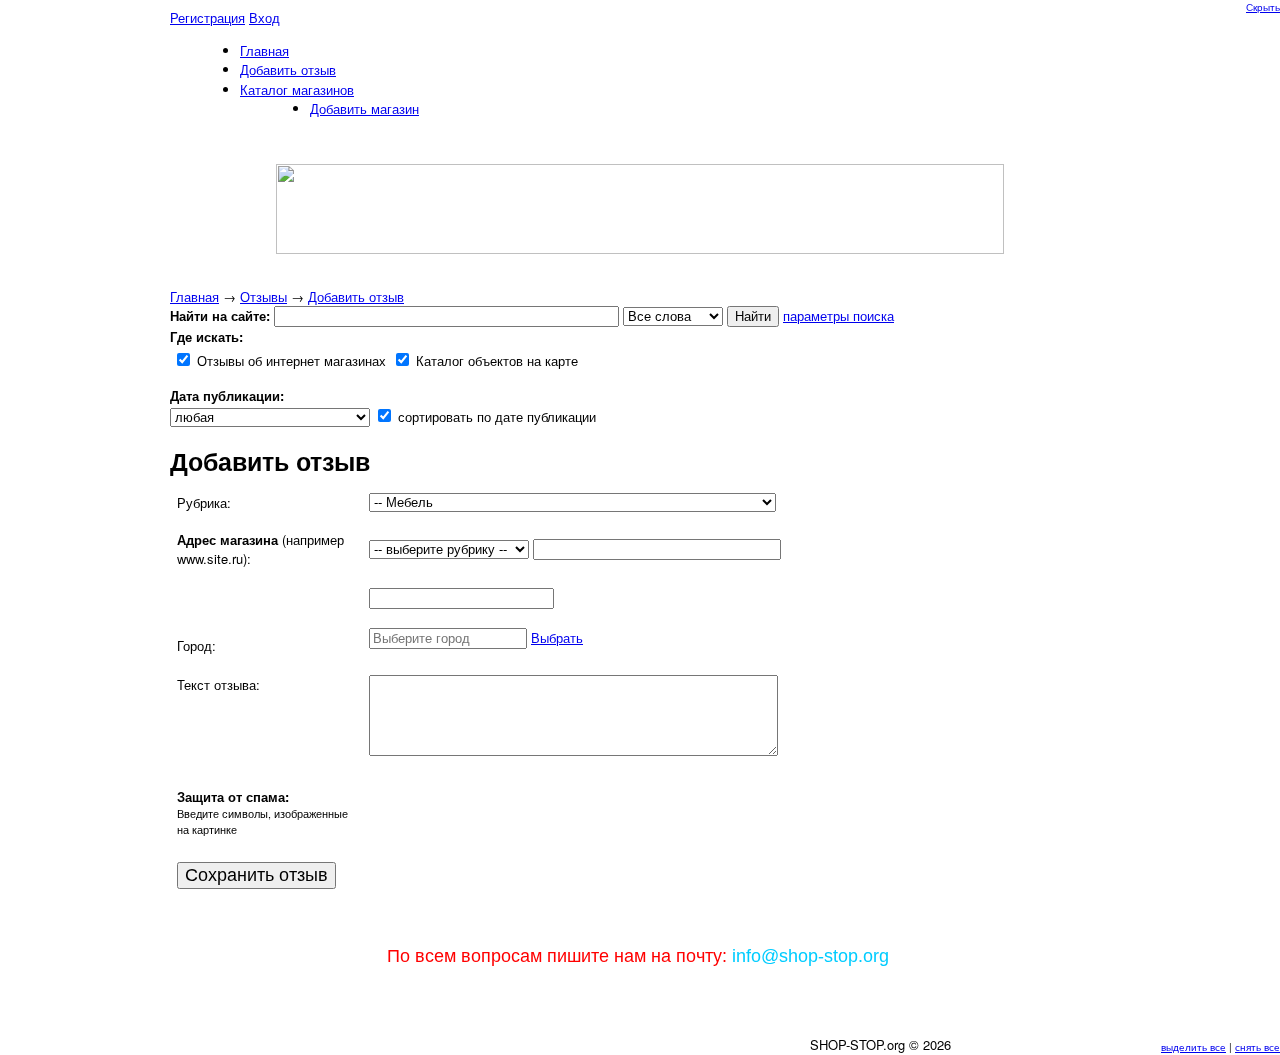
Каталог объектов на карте (495, 360)
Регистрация (207, 17)
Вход (264, 17)
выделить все (1193, 1047)
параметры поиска (838, 315)
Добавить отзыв (356, 296)
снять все (1257, 1047)
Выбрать (557, 637)
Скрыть (1263, 7)
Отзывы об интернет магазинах (289, 360)
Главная (194, 296)
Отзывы (263, 296)
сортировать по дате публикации (495, 416)
